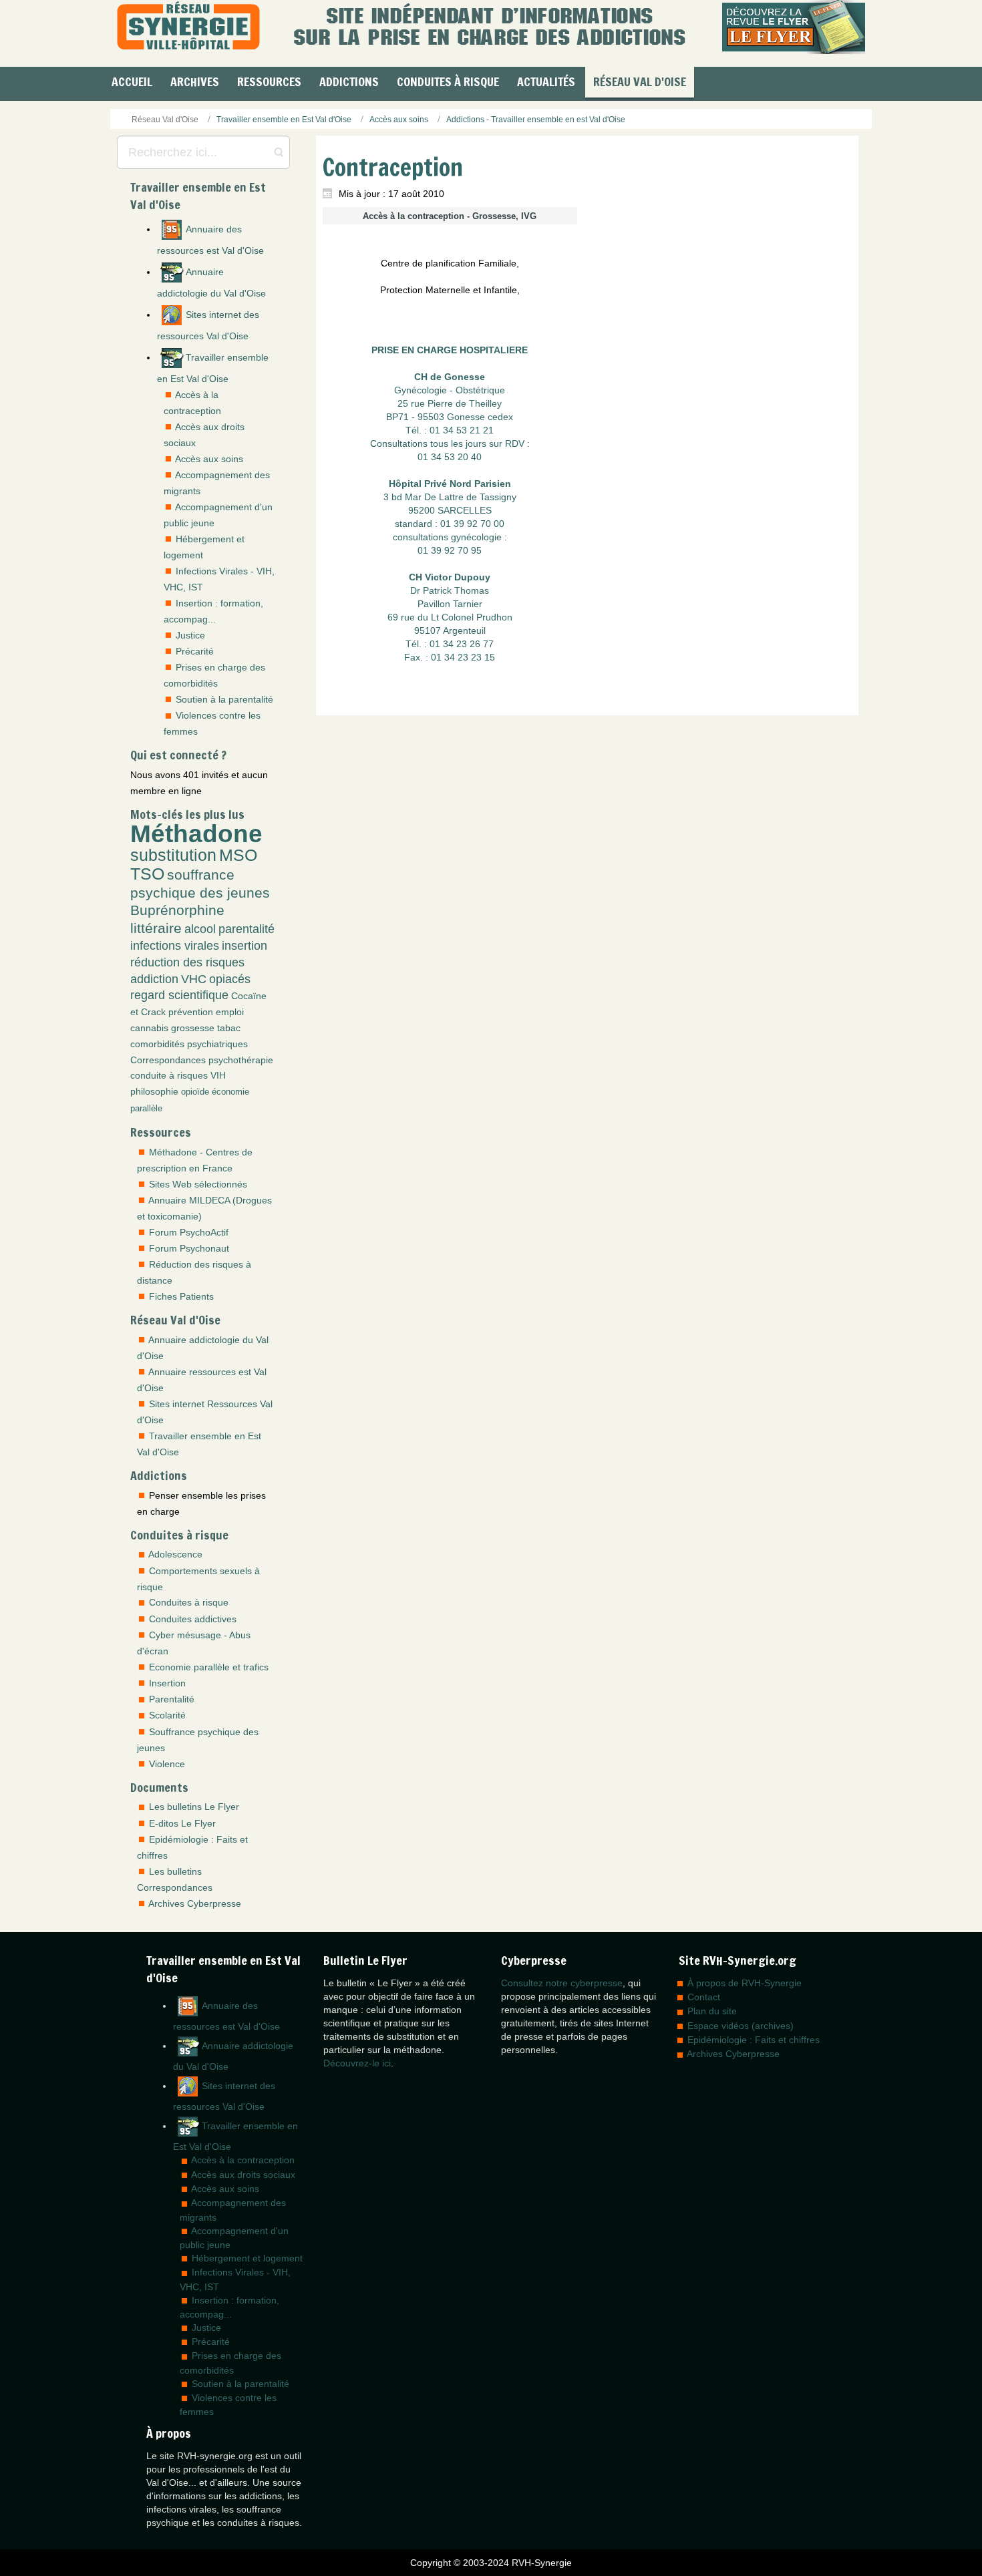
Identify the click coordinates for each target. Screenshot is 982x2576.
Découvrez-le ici (357, 2063)
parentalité (247, 929)
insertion (244, 946)
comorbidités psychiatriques (189, 1044)
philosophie (154, 1091)
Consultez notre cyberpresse (562, 1983)
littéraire (156, 928)
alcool (200, 929)
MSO (238, 855)
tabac (229, 1028)
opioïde (195, 1092)
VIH (218, 1075)
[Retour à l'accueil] (188, 27)
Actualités (546, 81)
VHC (194, 979)
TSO (147, 874)
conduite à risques (169, 1075)
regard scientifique (179, 995)
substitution (173, 855)
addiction (154, 979)
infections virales (175, 946)
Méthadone (196, 834)
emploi (230, 1012)
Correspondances (168, 1060)
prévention (191, 1012)
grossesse (193, 1028)
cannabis (149, 1028)
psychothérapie (241, 1060)
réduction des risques (187, 962)
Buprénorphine (177, 910)
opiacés (230, 979)
